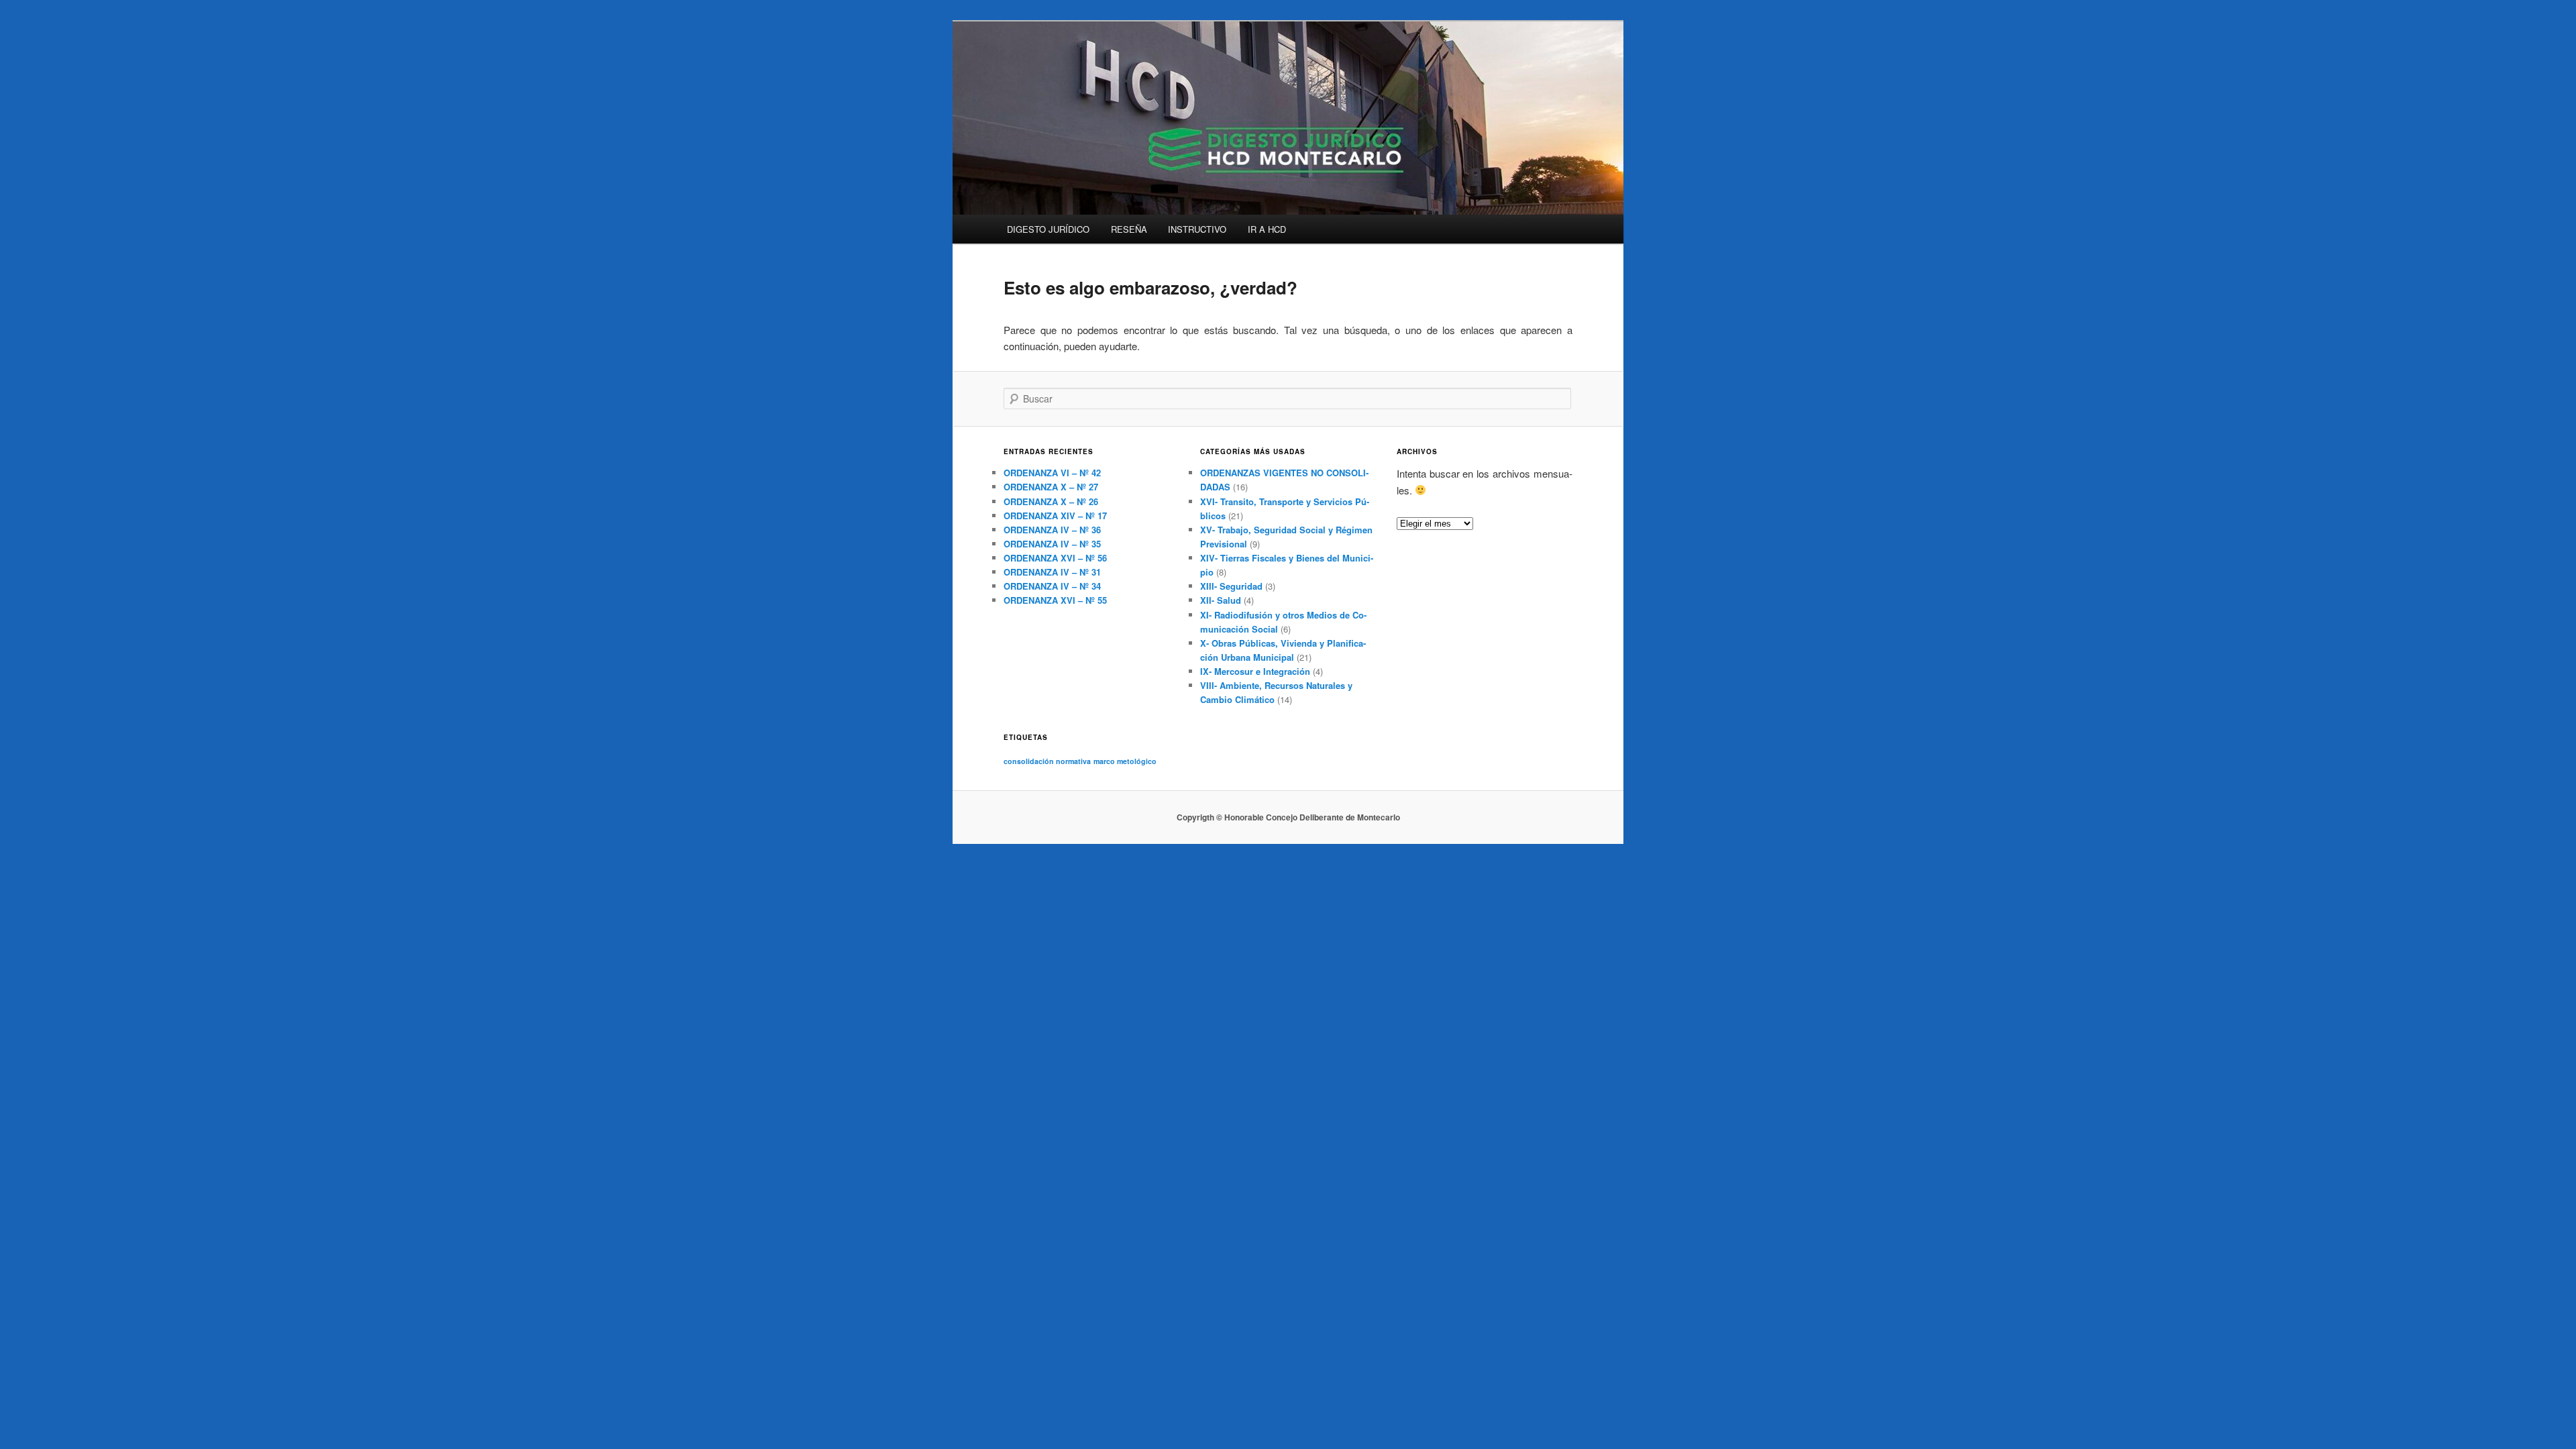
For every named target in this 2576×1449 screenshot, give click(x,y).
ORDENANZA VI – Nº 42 (1052, 473)
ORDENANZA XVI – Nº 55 (1055, 600)
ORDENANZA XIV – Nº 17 (1055, 516)
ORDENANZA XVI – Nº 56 (1055, 558)
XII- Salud (1221, 600)
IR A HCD (1267, 229)
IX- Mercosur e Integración (1255, 671)
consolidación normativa (1047, 761)
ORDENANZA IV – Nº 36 (1052, 530)
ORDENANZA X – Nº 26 (1051, 501)
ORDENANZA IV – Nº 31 (1052, 572)
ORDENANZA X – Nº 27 (1051, 487)
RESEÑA (1129, 229)
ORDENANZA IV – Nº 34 (1052, 586)
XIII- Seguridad (1231, 586)
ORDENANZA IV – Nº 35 (1052, 544)
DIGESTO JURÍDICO (1048, 229)
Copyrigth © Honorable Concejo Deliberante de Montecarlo (1288, 817)
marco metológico (1125, 761)
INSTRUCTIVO (1197, 229)
